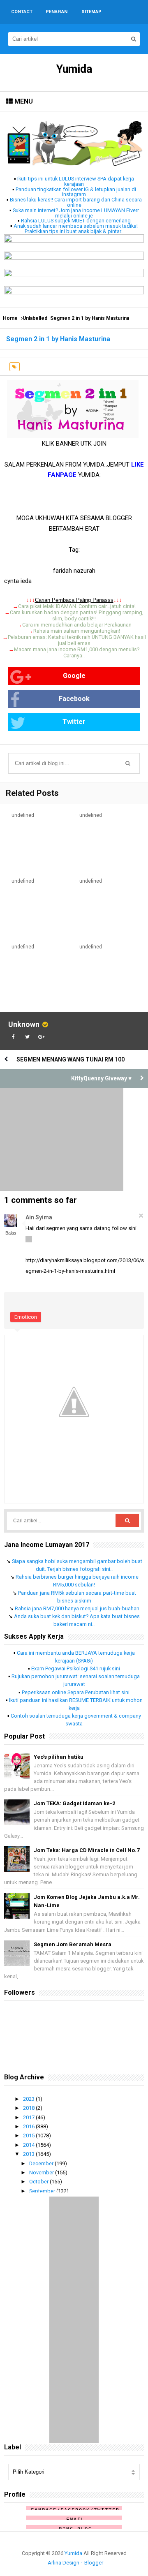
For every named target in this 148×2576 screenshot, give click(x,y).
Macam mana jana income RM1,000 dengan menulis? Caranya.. (77, 652)
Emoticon (26, 1317)
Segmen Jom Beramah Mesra (73, 1944)
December (42, 2163)
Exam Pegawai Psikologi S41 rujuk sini (76, 1668)
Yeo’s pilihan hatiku (59, 1757)
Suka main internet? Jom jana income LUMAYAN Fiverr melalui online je (76, 213)
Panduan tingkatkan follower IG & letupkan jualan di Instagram (76, 192)
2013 (29, 2154)
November (42, 2172)
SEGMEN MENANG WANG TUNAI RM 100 (71, 1059)
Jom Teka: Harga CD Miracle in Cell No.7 (87, 1850)
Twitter (74, 722)
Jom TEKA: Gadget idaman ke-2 (74, 1803)
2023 (29, 2099)
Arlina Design (64, 2563)
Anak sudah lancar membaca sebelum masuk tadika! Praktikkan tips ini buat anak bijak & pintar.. (76, 229)
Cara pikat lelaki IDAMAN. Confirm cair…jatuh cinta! (77, 606)
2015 (29, 2135)
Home (10, 318)
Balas (11, 1233)
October (39, 2182)
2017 (29, 2117)
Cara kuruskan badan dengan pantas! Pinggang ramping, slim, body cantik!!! (77, 615)
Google (74, 676)
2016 (29, 2126)
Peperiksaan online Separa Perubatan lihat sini (76, 1692)
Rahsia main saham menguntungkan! (77, 631)
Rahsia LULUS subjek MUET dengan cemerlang (76, 221)
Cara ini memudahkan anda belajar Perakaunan (77, 625)
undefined (23, 815)
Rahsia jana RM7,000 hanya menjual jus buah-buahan (77, 1608)
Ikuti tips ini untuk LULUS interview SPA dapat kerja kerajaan (76, 181)
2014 (29, 2145)
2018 (29, 2108)
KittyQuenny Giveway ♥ (101, 1078)
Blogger (94, 2563)
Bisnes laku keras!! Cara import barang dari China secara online (76, 202)
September (43, 2191)
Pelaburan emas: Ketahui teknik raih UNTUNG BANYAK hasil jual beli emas (77, 640)
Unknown (24, 1024)
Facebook (74, 699)
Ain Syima (39, 1217)
